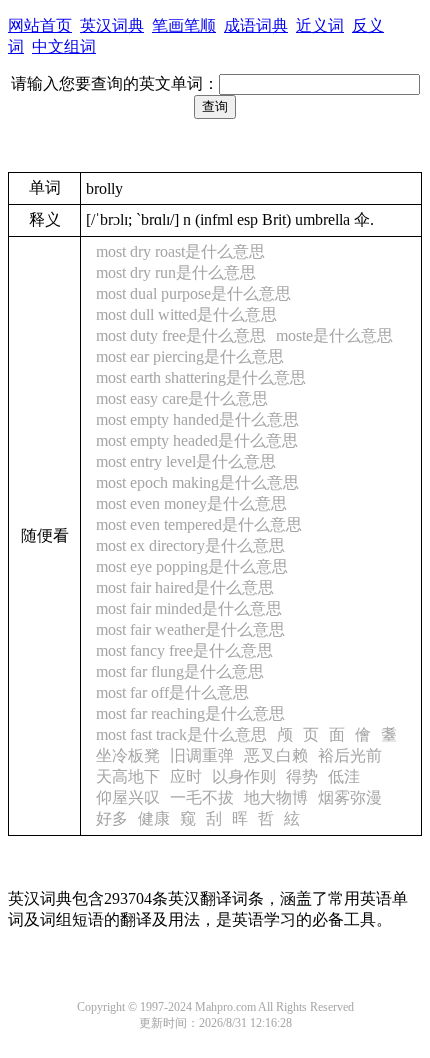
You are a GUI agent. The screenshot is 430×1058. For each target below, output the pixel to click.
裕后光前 (350, 755)
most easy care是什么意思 (182, 398)
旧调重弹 (202, 755)
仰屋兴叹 (128, 797)
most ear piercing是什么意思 (190, 356)
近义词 (320, 25)
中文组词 (64, 46)
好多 (112, 818)
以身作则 (244, 776)
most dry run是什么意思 (176, 272)
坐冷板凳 (128, 755)
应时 (186, 776)
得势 (302, 776)
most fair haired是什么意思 (185, 587)
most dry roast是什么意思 (180, 251)
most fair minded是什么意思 (189, 608)
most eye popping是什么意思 (192, 566)
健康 (154, 818)
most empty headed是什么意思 (197, 440)
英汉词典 (112, 25)
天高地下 (128, 776)
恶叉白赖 (276, 755)
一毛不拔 (202, 797)
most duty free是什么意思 (181, 335)
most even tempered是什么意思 (199, 524)
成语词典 (256, 25)
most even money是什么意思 (191, 503)
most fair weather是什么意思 (190, 629)
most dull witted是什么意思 (186, 314)
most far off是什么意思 (172, 692)
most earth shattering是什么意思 (201, 377)
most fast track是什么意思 (181, 734)
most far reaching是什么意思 (190, 713)
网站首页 (40, 25)
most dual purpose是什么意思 (193, 293)
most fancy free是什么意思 (184, 650)
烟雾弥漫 (350, 797)
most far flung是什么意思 (180, 671)
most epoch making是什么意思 (197, 482)
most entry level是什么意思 (186, 461)
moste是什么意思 (334, 335)
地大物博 (276, 797)
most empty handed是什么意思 (197, 419)
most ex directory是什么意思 (190, 545)
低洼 (344, 776)
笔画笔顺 (184, 25)
